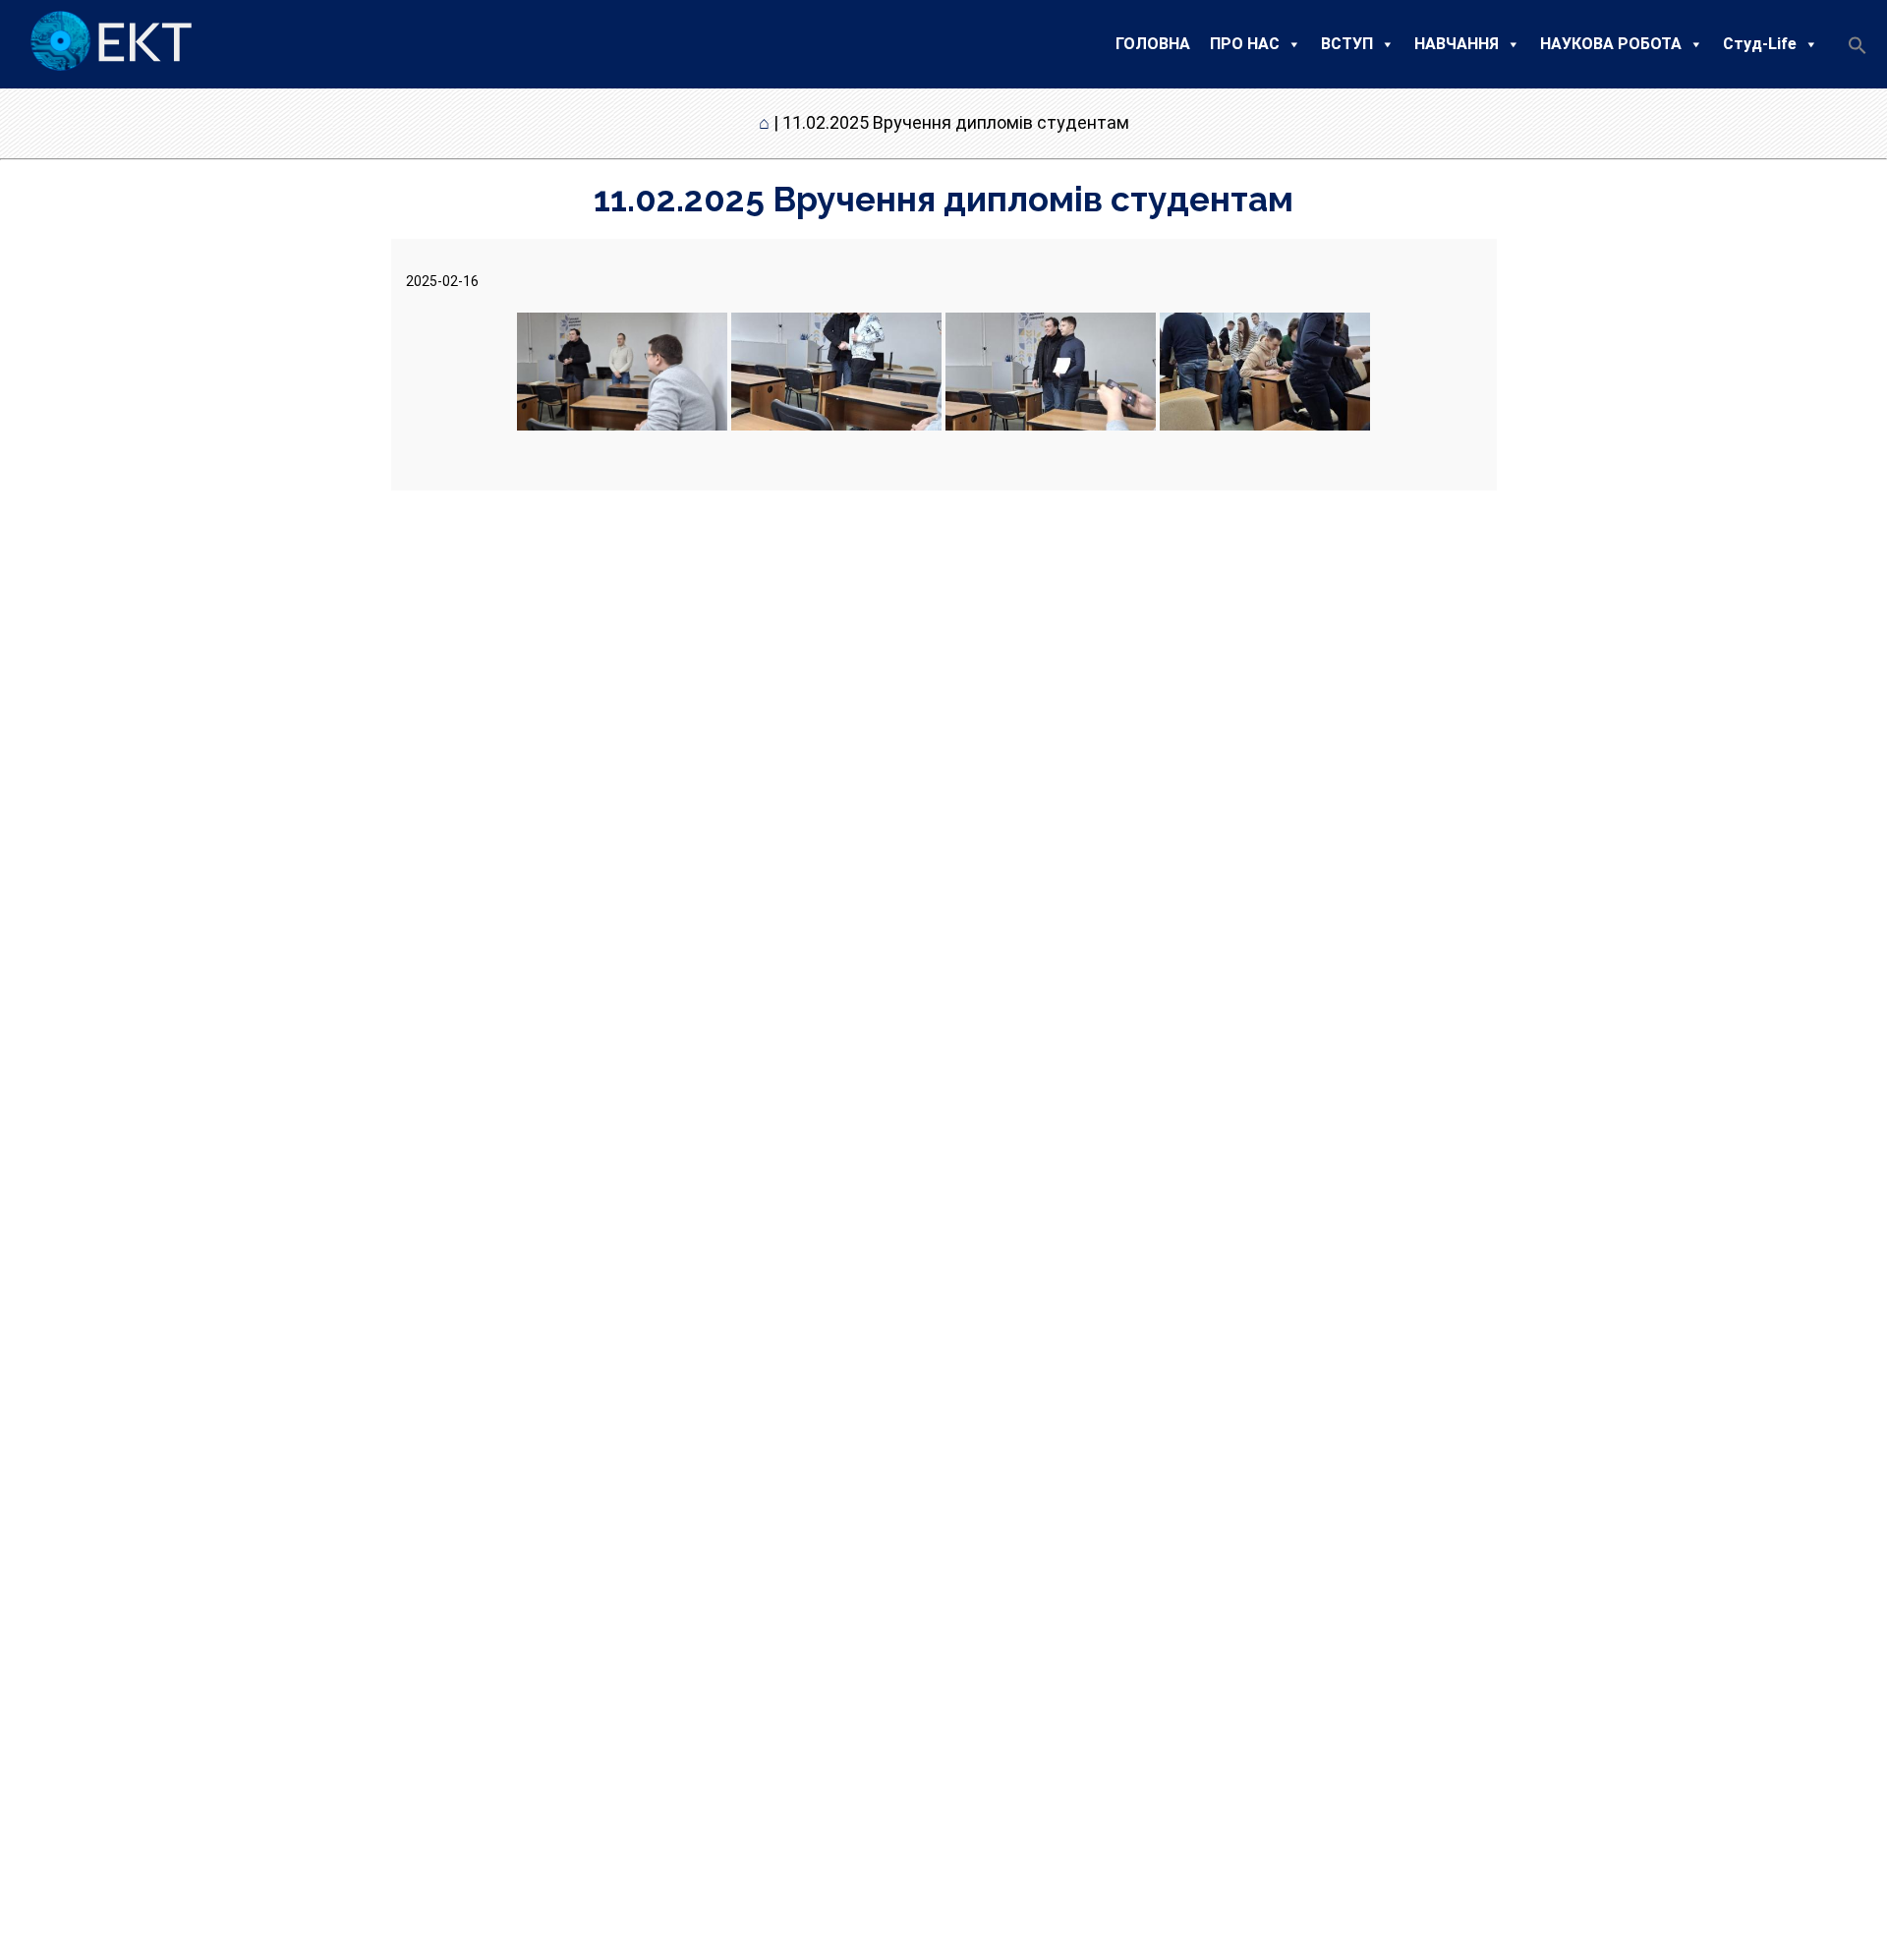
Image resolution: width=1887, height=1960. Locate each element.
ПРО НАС (1245, 44)
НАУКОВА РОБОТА (1611, 44)
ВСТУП (1347, 44)
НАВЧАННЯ (1457, 44)
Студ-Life (1760, 44)
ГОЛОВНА (1153, 44)
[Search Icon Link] (1858, 50)
